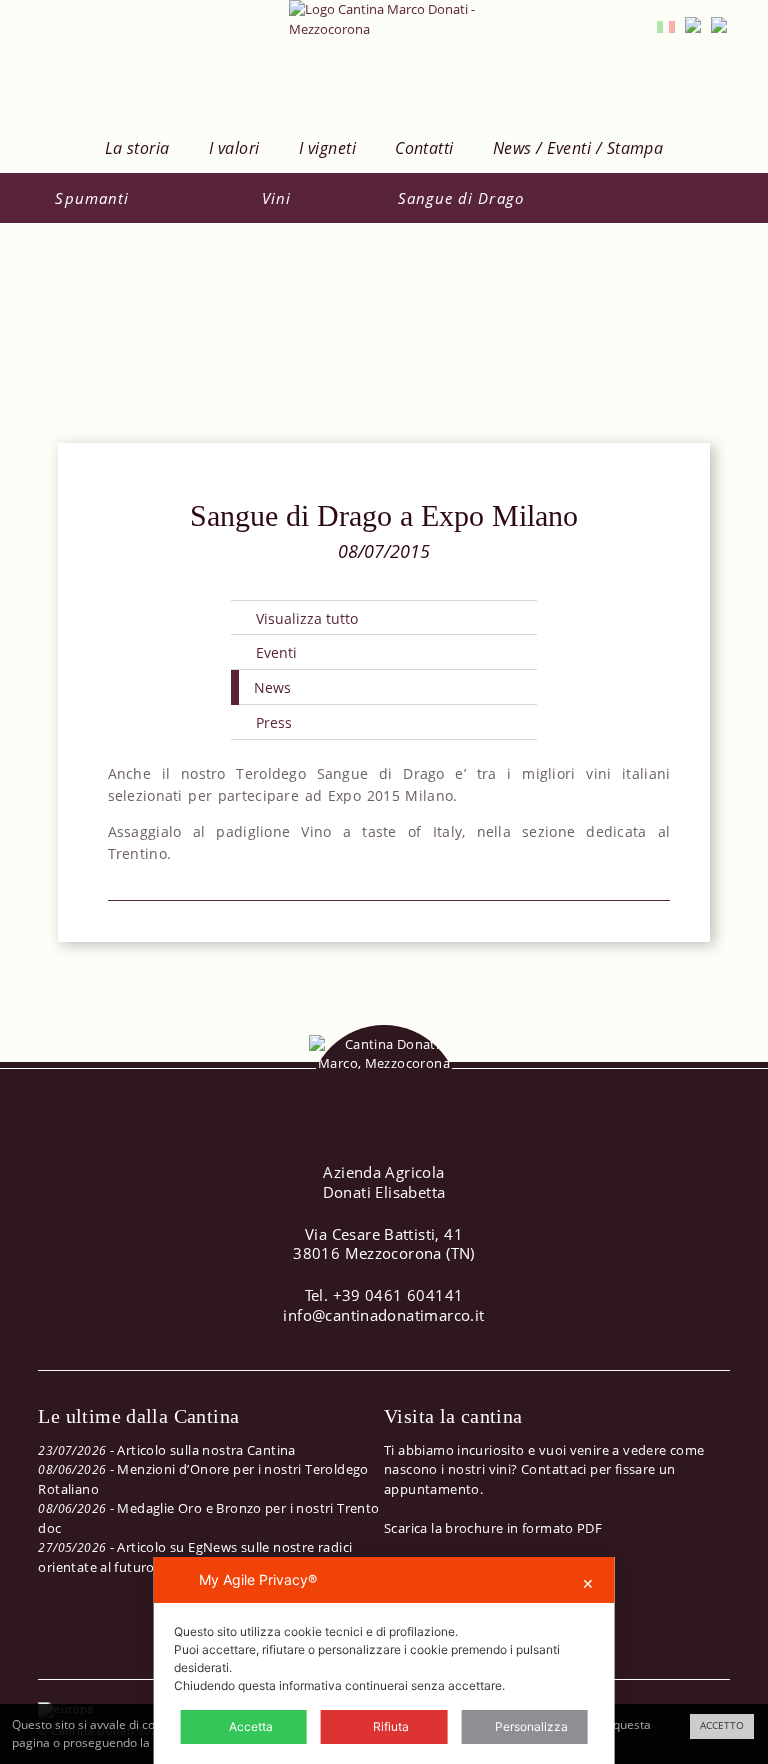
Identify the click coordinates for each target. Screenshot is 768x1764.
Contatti (424, 148)
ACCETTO (722, 1725)
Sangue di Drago (461, 198)
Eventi (276, 652)
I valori (234, 148)
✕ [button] (588, 1583)
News (272, 687)
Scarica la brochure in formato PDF (493, 1528)
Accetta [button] (251, 1726)
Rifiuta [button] (391, 1726)
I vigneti (327, 148)
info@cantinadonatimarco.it (383, 1315)
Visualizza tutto (307, 618)
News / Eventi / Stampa (578, 148)
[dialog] (384, 1660)
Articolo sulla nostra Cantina (206, 1450)
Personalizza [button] (531, 1726)
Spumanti (91, 198)
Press (274, 722)
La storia (137, 148)
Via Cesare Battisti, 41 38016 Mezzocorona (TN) (384, 1244)
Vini (276, 198)
